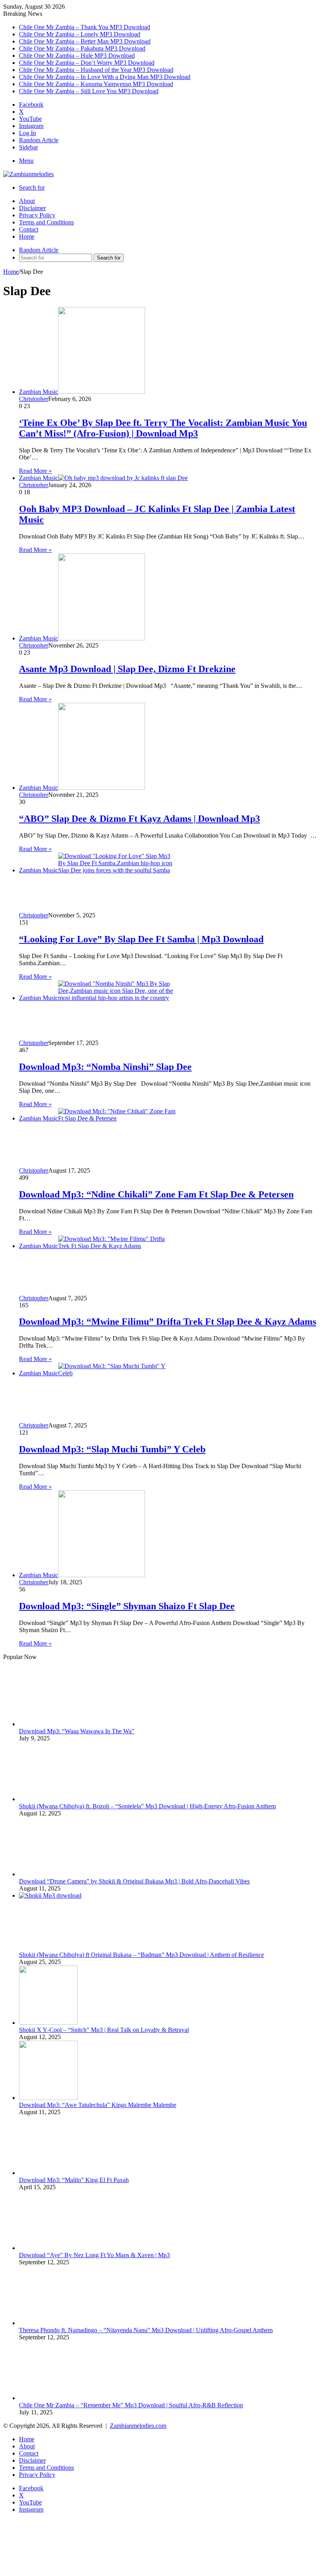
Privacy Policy (37, 215)
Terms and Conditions (46, 222)
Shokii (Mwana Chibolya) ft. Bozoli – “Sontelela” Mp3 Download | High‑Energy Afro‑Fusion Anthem (147, 1803)
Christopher (34, 399)
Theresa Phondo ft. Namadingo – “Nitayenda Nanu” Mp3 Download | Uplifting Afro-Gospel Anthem (146, 2321)
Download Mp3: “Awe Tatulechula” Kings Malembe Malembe (98, 2100)
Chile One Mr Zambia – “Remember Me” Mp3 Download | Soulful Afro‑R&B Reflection (131, 2394)
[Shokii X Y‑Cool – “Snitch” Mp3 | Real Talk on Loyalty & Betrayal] (48, 2018)
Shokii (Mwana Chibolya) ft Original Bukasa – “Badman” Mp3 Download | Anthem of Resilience (141, 1950)
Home (27, 236)
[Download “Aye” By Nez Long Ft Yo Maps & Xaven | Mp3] (78, 2216)
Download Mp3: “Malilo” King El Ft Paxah (74, 2174)
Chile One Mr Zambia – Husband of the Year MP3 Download (96, 70)
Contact (29, 229)
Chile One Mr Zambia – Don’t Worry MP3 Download (87, 63)
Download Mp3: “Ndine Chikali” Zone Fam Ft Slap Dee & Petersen (156, 1194)
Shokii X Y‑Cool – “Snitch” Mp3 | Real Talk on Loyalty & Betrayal (104, 2025)
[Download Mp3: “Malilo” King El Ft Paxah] (78, 2121)
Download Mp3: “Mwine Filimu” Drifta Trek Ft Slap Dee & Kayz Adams (168, 1322)
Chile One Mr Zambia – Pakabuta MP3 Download (82, 48)
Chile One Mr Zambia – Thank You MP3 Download (85, 27)
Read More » (35, 471)
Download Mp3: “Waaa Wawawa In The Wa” (77, 1730)
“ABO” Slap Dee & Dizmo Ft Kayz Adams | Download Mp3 (139, 819)
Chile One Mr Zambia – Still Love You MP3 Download (89, 91)
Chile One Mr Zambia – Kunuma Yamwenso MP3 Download (96, 84)
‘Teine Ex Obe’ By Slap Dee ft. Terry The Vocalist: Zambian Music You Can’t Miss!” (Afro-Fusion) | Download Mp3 (163, 428)
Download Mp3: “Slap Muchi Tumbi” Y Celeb (112, 1449)
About (27, 201)
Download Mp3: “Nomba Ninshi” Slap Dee (105, 1067)
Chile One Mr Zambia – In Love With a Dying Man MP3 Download (105, 77)
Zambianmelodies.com (138, 2415)
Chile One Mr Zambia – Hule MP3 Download (77, 56)
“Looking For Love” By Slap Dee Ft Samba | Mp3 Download (141, 939)
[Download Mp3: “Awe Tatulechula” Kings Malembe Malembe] (48, 2093)
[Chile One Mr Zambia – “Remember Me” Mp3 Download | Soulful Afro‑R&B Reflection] (78, 2335)
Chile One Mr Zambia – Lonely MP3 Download (80, 34)
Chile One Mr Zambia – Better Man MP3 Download (85, 41)
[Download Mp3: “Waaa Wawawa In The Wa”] (78, 1670)
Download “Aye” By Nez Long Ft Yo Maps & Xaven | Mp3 (94, 2247)
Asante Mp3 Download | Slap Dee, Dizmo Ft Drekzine (127, 669)
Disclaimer (32, 208)
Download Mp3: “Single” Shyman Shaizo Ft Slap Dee (127, 1606)
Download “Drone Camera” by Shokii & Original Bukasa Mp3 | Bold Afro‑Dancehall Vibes (134, 1876)
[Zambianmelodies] (28, 174)
